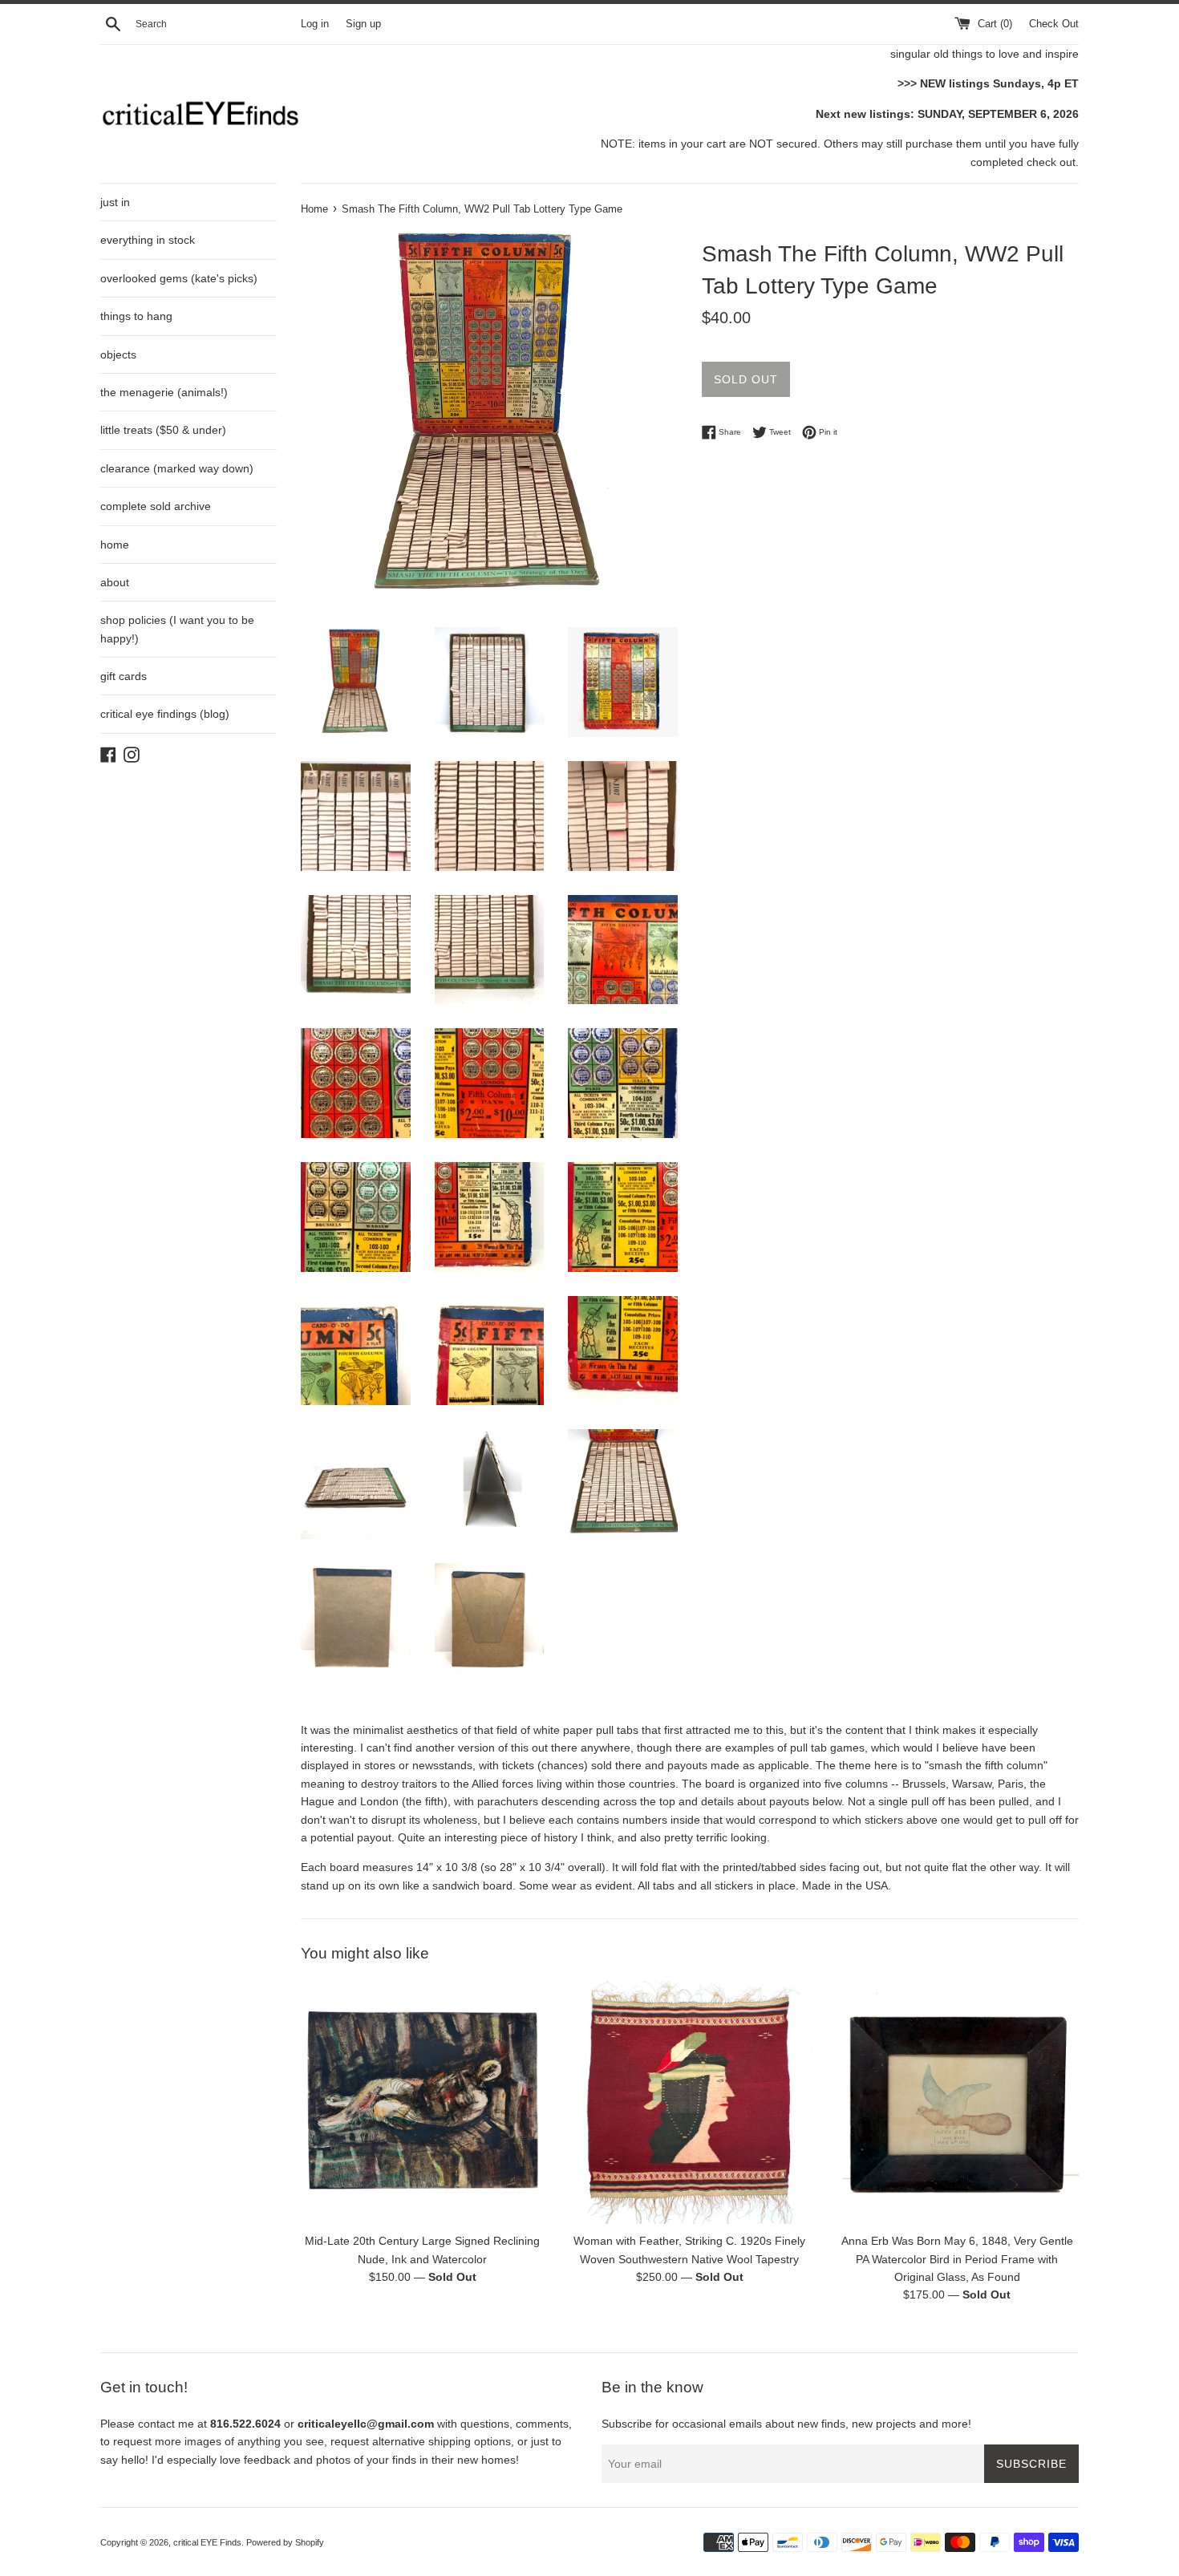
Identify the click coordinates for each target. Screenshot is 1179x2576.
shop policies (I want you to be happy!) (177, 629)
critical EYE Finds (207, 2542)
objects (118, 354)
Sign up (363, 24)
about (115, 582)
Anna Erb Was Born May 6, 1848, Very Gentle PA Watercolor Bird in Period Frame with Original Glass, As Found (957, 2259)
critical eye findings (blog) (165, 714)
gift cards (124, 676)
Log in (315, 24)
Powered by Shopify (285, 2542)
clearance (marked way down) (177, 468)
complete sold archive (156, 506)
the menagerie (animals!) (164, 392)
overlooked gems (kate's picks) (179, 278)
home (115, 545)
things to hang (136, 316)
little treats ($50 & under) (163, 430)
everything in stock (148, 240)
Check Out (1054, 24)
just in (115, 202)
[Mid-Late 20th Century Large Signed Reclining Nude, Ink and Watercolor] (422, 2102)
